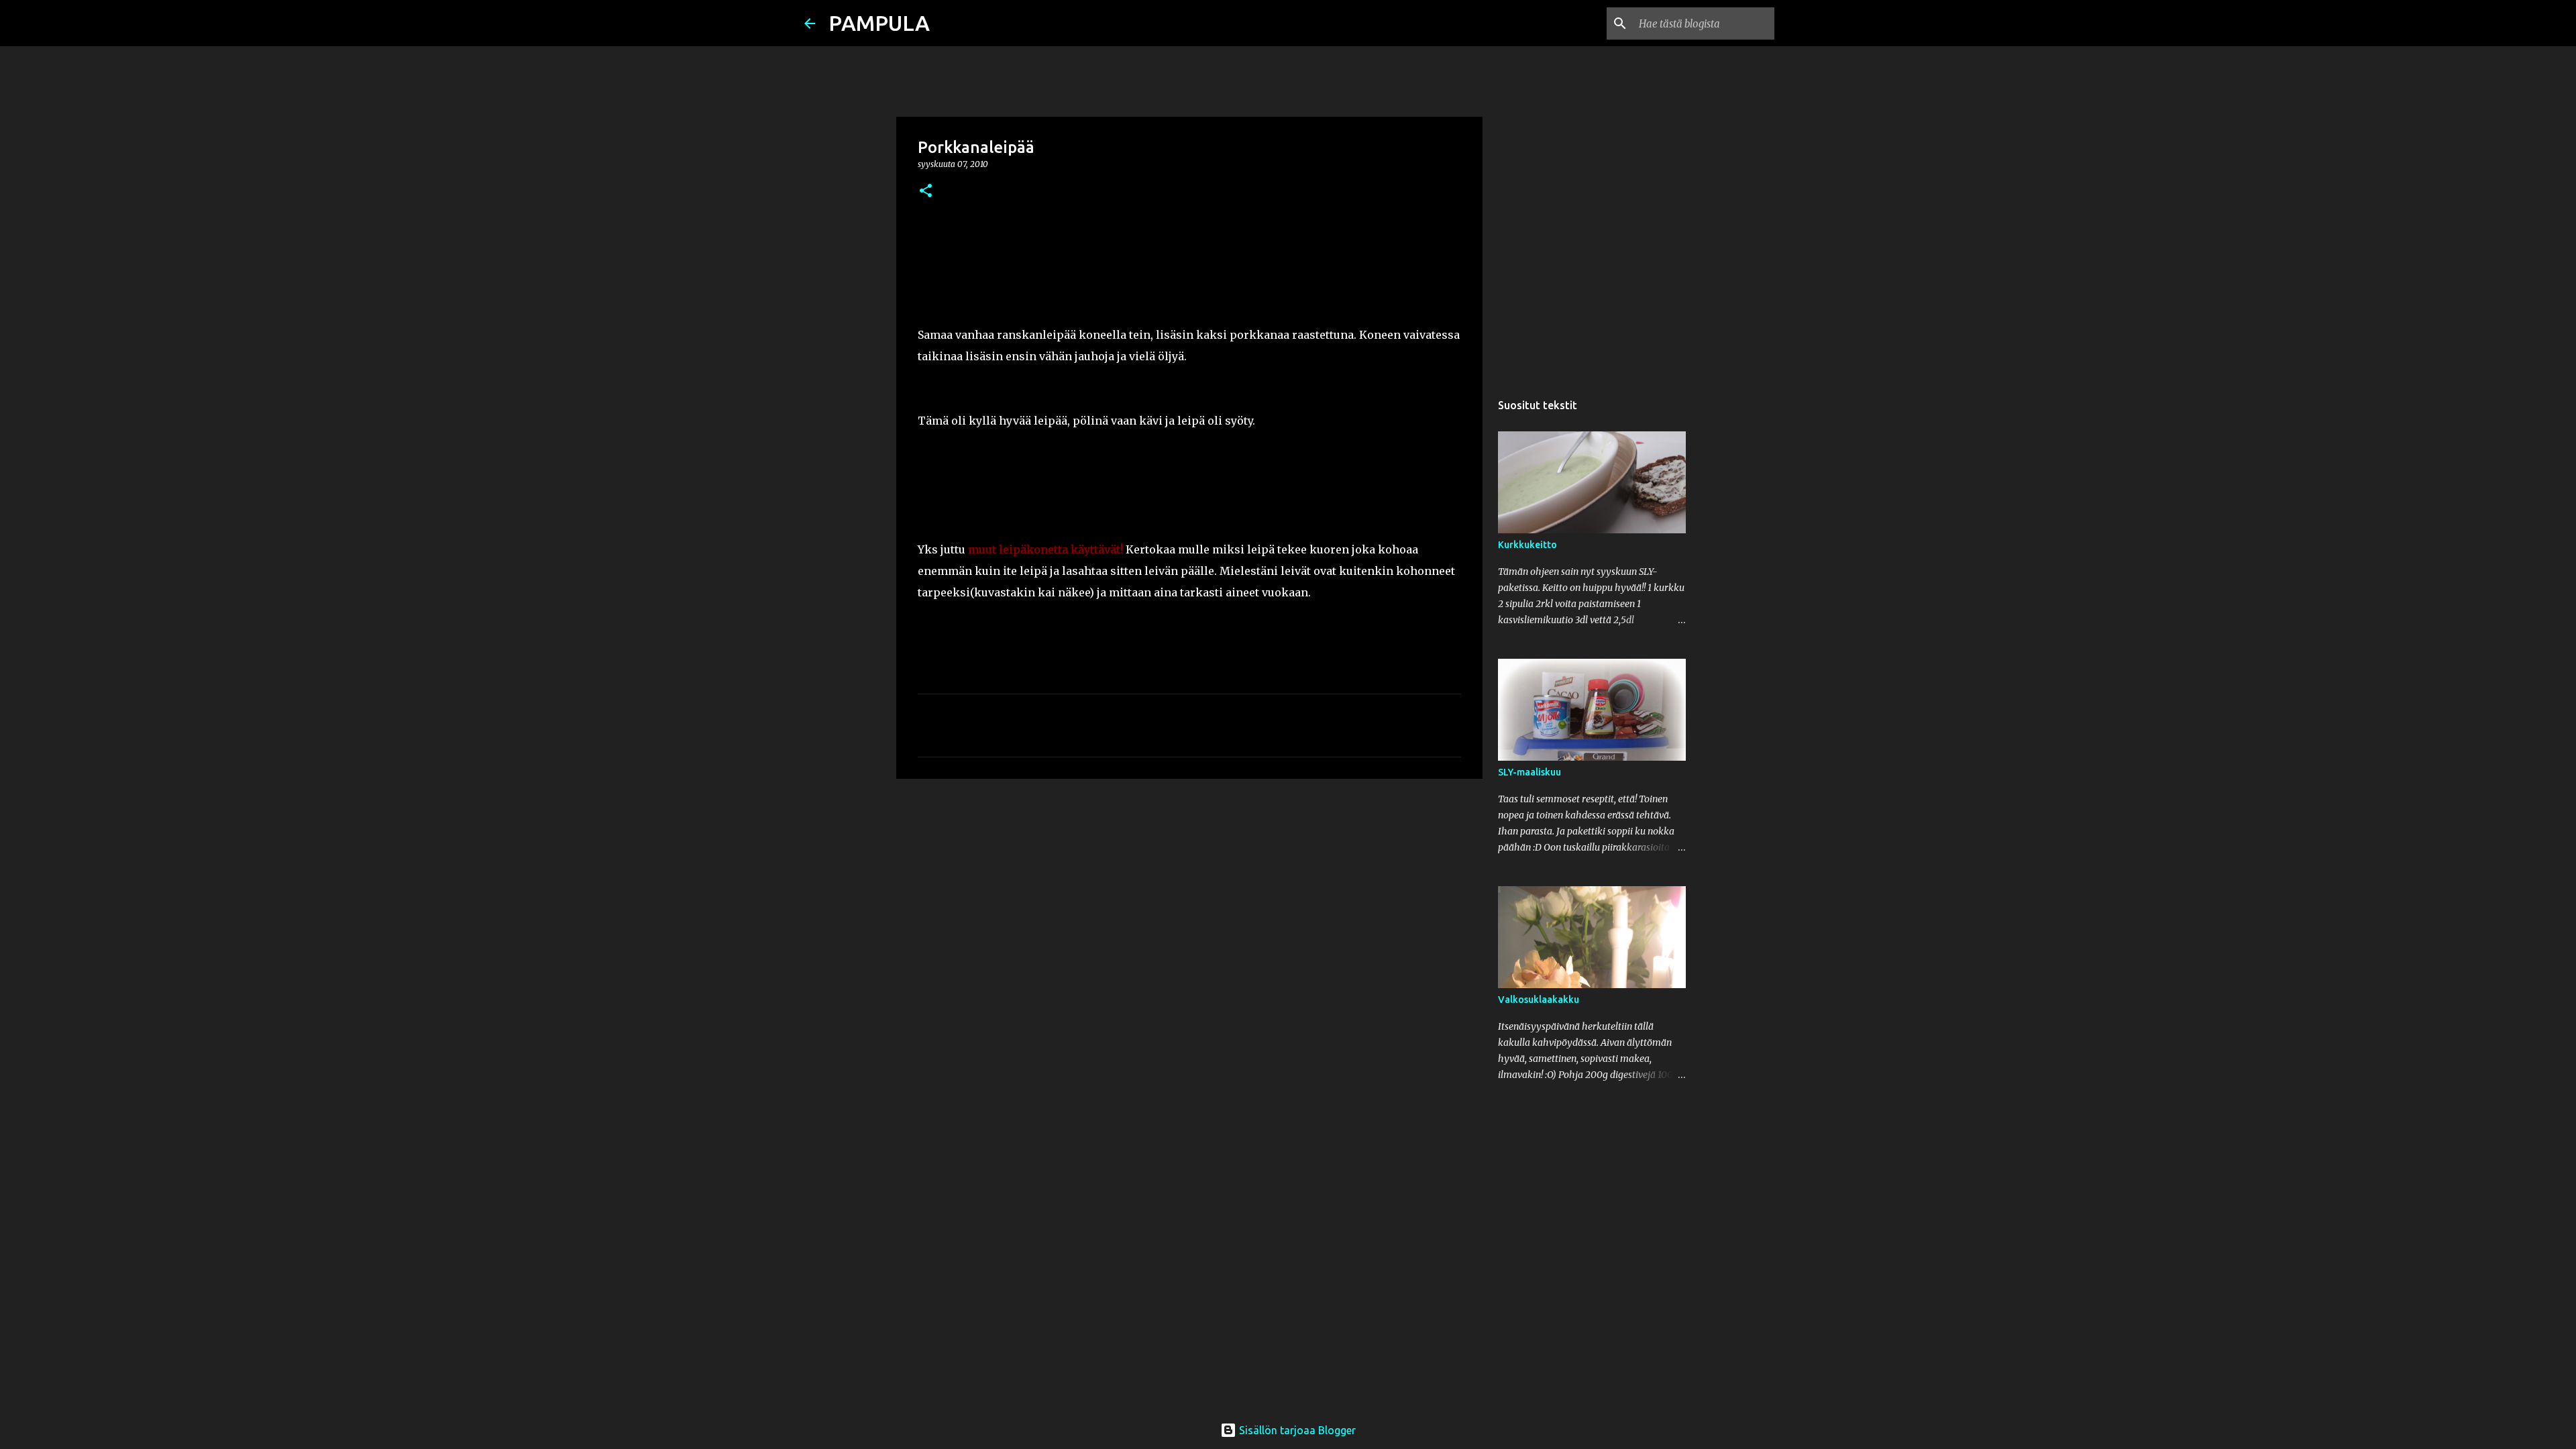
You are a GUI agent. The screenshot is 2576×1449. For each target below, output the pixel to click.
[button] (926, 192)
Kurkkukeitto (1527, 545)
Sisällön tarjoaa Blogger (1296, 1430)
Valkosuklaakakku (1539, 1000)
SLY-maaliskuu (1529, 772)
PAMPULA (879, 23)
